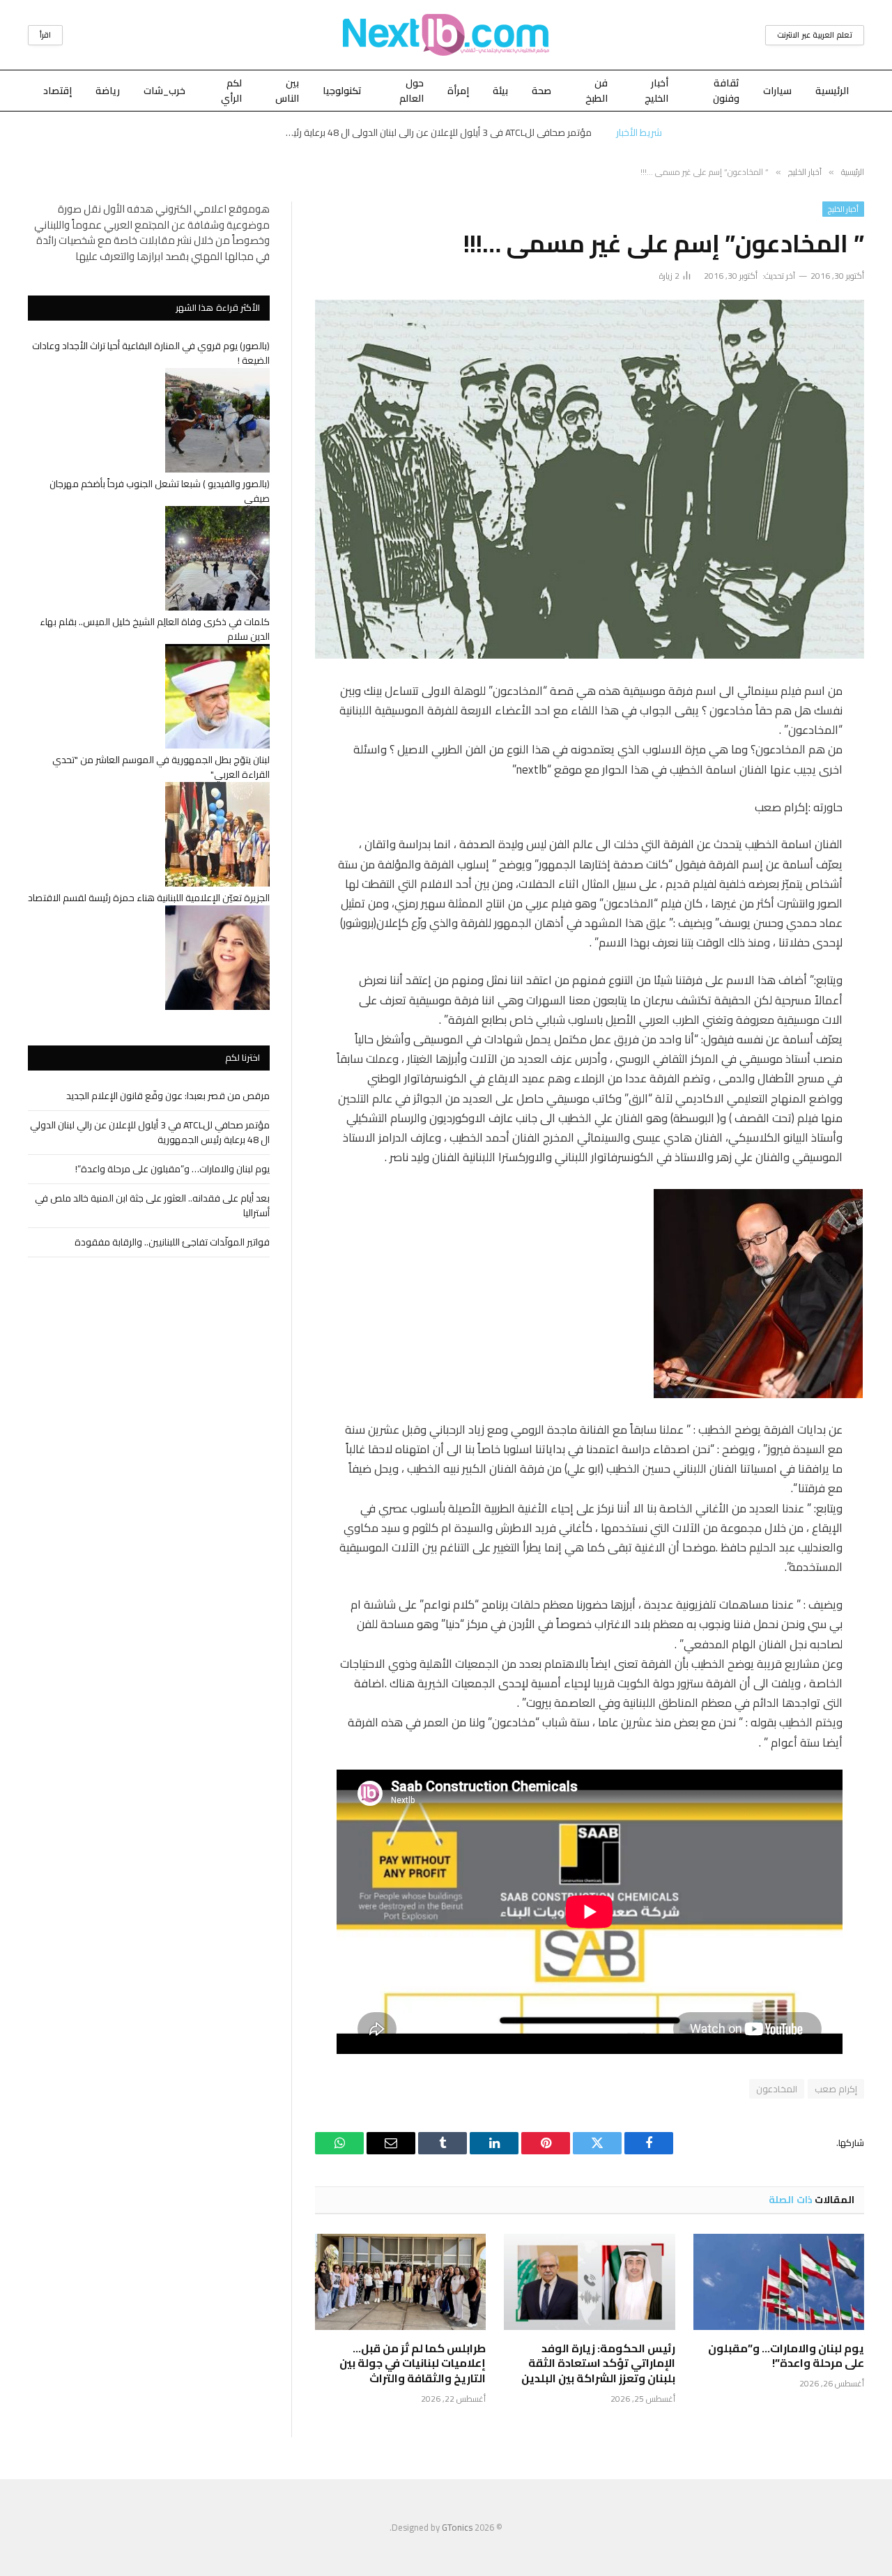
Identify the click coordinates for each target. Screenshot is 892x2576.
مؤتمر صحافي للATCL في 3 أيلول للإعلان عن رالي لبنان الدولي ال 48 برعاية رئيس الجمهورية (435, 132)
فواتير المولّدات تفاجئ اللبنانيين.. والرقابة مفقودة (172, 1242)
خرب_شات (164, 91)
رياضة (108, 91)
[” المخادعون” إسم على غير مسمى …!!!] (590, 479)
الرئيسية (832, 91)
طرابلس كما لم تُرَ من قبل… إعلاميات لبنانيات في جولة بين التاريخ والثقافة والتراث (413, 2364)
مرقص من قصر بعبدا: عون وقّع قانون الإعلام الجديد (168, 1096)
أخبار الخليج (656, 91)
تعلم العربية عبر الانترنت (815, 35)
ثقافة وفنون (726, 91)
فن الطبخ (597, 91)
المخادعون (777, 2089)
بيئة (500, 91)
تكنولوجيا (342, 91)
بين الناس (287, 91)
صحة (541, 91)
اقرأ (45, 35)
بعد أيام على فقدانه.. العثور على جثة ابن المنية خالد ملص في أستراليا (152, 1205)
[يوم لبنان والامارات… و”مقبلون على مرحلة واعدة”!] (779, 2282)
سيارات (777, 91)
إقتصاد (57, 91)
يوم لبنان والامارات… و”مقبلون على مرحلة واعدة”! (786, 2356)
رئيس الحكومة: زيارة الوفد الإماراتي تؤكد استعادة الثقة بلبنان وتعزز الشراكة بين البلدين (598, 2364)
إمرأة (458, 91)
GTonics (457, 2527)
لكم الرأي (231, 91)
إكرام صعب (836, 2089)
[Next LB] (446, 35)
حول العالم (412, 91)
